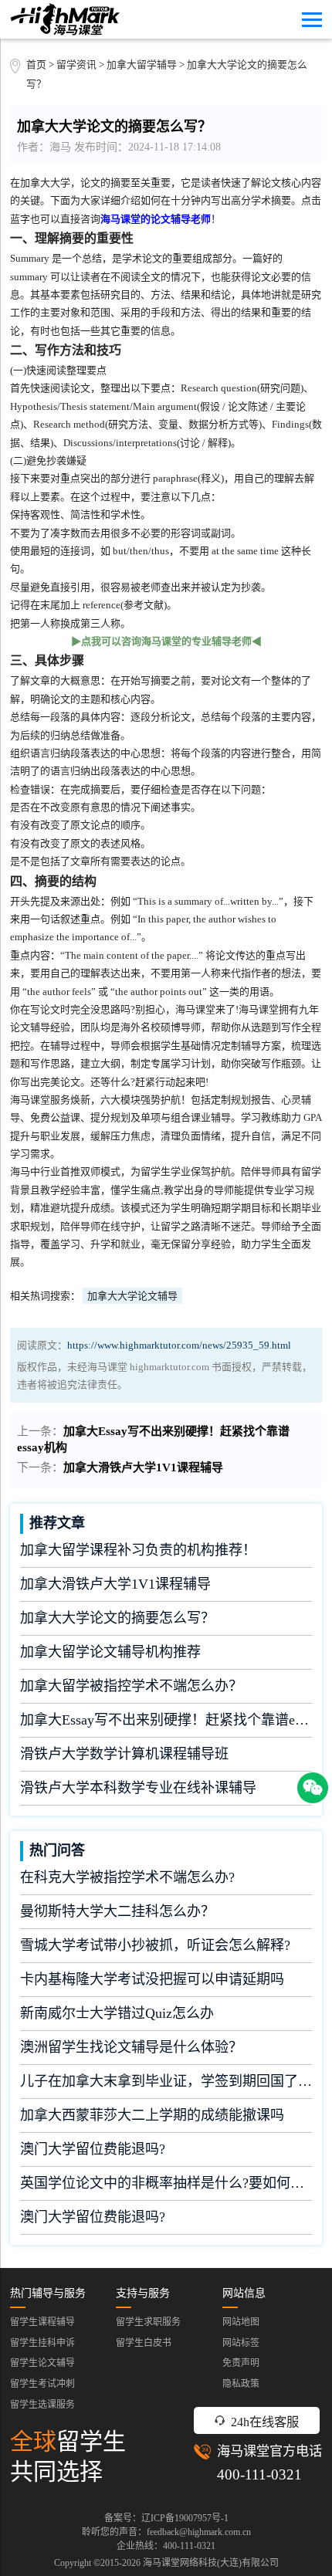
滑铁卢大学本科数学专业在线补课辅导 (138, 1788)
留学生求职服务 (148, 2322)
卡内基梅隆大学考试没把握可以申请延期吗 (152, 1979)
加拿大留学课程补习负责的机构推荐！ (138, 1550)
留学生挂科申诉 (42, 2343)
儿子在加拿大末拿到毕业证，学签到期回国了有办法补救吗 (166, 2081)
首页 (36, 65)
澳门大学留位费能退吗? (93, 2149)
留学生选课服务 (42, 2405)
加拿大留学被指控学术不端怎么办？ (131, 1686)
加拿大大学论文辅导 (132, 1296)
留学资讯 (76, 65)
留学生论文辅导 (42, 2363)
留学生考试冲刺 (42, 2384)
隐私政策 (241, 2384)
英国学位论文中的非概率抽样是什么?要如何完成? (166, 2183)
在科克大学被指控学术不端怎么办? (127, 1877)
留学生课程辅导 (42, 2322)
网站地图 (241, 2322)
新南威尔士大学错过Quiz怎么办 (117, 2013)
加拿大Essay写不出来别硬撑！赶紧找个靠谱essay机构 (166, 1720)
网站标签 (241, 2343)
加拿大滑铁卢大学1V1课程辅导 (143, 1467)
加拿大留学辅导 (142, 65)
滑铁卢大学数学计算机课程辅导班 (124, 1754)
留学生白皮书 (144, 2343)
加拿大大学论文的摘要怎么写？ (117, 1618)
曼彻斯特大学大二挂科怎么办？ (117, 1911)
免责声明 (241, 2363)
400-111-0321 (259, 2474)
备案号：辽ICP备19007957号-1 (166, 2518)
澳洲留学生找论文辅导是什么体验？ (131, 2047)
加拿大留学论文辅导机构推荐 (110, 1652)
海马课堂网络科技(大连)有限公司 (211, 2563)
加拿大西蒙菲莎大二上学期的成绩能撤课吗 (152, 2115)
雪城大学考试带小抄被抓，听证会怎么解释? (155, 1945)
